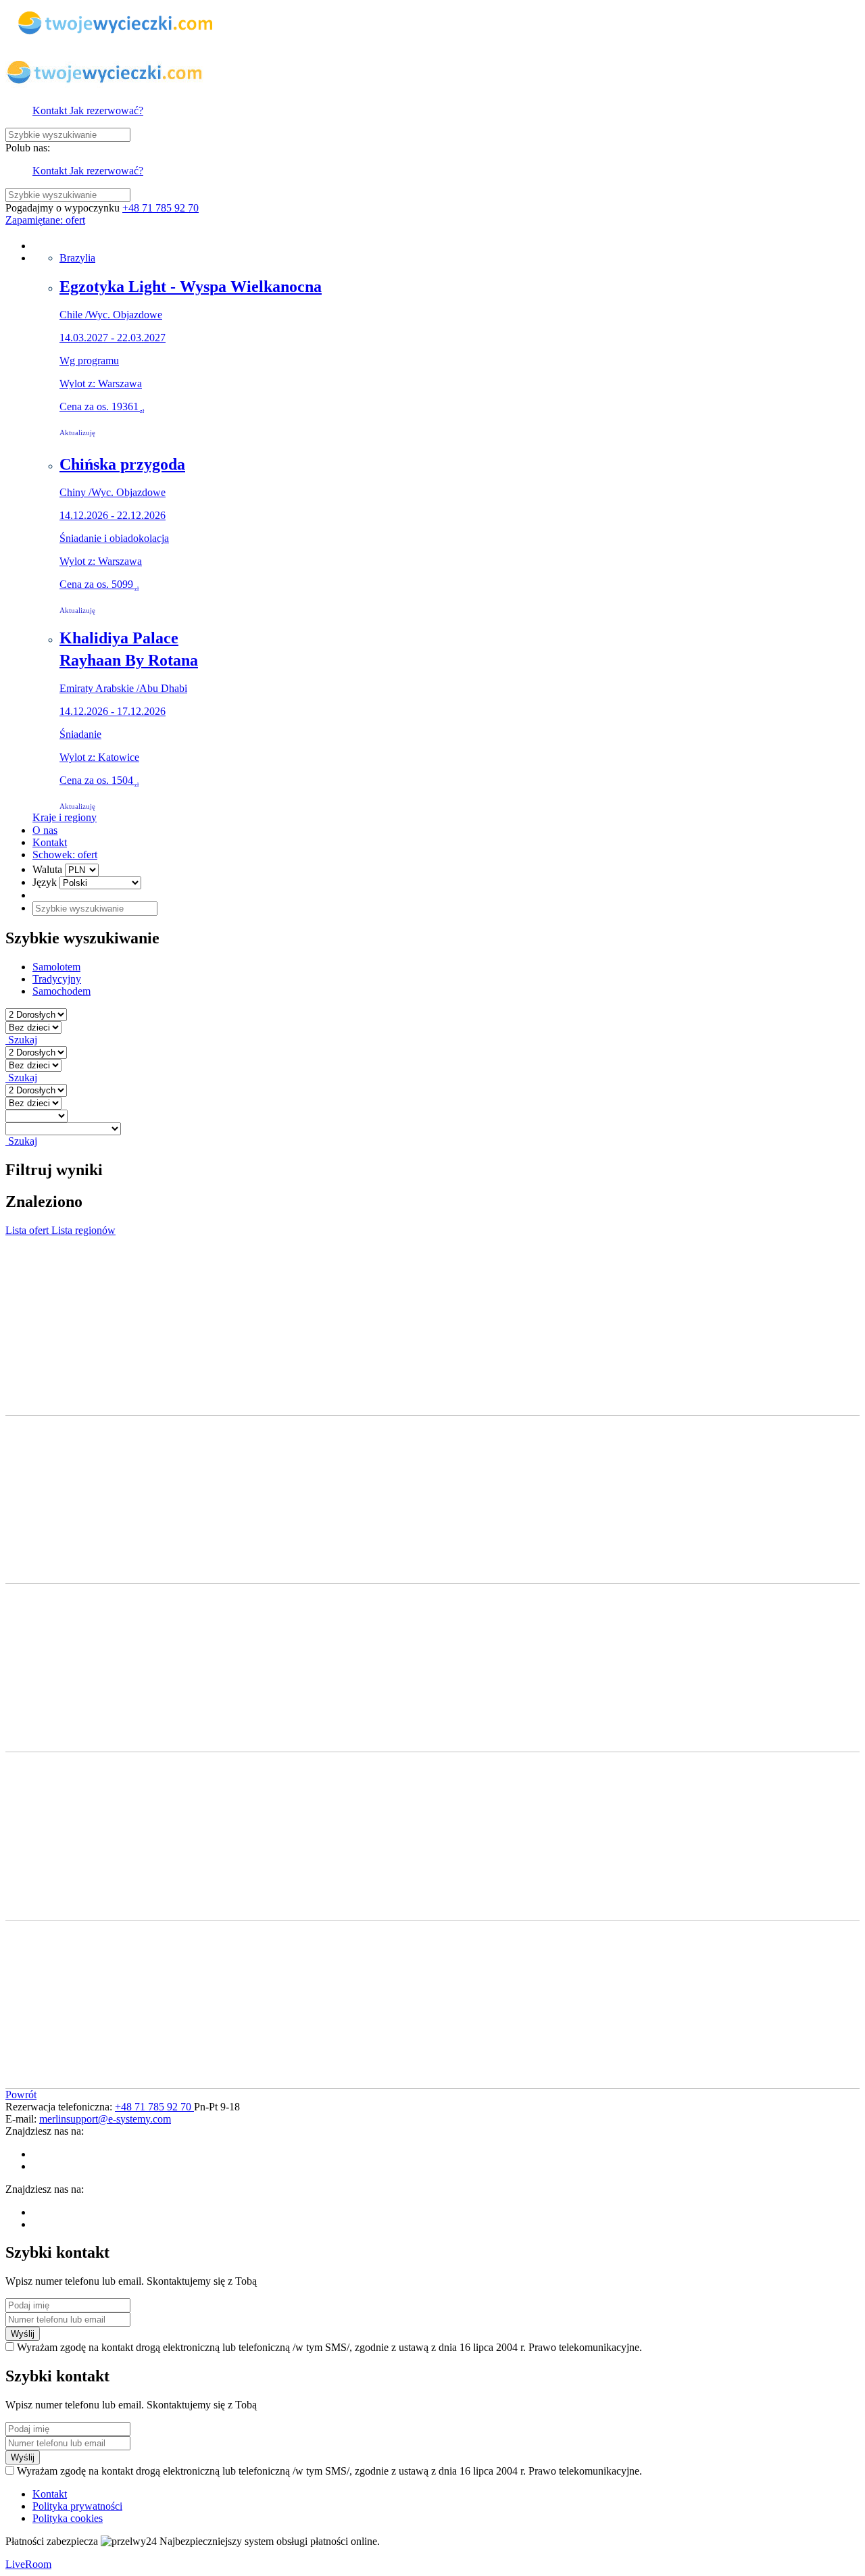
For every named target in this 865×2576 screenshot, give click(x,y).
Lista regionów (83, 1230)
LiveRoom (28, 2564)
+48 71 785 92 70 (160, 208)
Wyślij (23, 2334)
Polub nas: (28, 148)
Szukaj (21, 1040)
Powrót (21, 2095)
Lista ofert (28, 1230)
